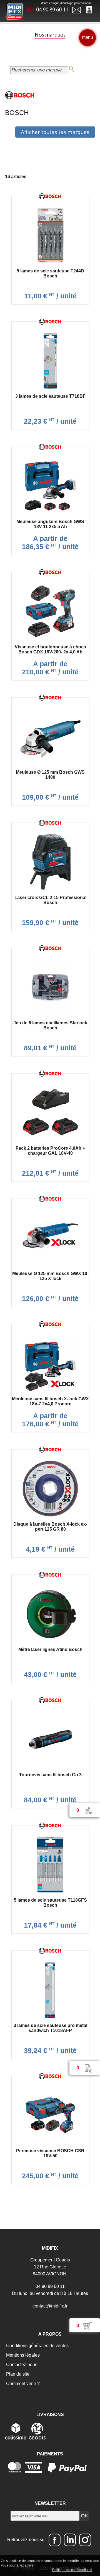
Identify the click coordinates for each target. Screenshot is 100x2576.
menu (87, 37)
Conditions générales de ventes (37, 2346)
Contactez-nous (21, 2365)
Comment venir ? (22, 2384)
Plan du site (17, 2374)
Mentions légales (22, 2355)
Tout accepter (47, 2565)
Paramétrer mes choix (32, 2570)
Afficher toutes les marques (55, 132)
